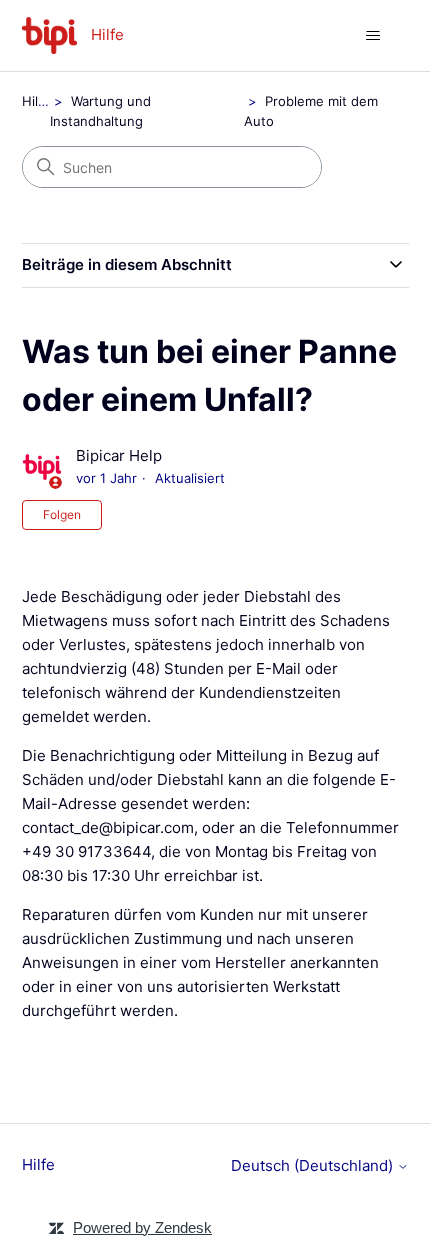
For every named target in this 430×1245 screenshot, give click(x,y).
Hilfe (36, 101)
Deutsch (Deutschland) (314, 1165)
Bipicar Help (119, 455)
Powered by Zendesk (142, 1227)
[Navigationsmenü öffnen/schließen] (373, 36)
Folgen (62, 514)
